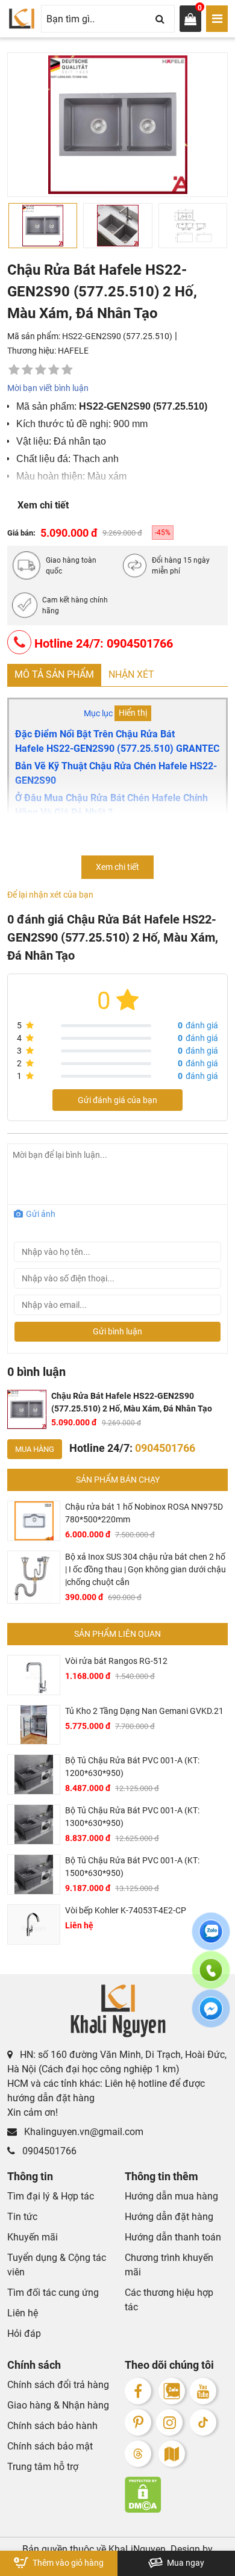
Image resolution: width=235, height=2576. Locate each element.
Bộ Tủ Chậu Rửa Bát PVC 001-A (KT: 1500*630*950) (132, 1867)
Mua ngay (185, 2563)
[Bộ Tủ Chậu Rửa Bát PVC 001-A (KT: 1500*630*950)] (34, 1874)
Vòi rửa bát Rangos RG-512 (116, 1661)
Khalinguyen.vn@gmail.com (83, 2132)
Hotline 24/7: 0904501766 (102, 643)
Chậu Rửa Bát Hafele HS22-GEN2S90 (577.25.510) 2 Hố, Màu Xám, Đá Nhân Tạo (132, 1402)
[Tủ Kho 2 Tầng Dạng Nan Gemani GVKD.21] (34, 1725)
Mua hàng (35, 1449)
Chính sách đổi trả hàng (58, 2385)
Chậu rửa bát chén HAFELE (68, 844)
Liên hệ (23, 2313)
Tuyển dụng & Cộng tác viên (57, 2265)
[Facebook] (138, 2391)
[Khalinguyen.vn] (22, 19)
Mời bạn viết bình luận (48, 388)
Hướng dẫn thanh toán (173, 2237)
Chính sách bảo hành (52, 2426)
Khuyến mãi (33, 2237)
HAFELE (73, 351)
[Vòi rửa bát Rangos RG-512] (34, 1675)
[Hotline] (211, 1977)
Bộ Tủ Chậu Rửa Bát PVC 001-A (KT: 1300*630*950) (132, 1817)
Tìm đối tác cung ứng (53, 2293)
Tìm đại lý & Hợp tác (51, 2196)
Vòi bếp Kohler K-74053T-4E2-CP (126, 1910)
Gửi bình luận (117, 1331)
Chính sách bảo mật (50, 2446)
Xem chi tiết (43, 505)
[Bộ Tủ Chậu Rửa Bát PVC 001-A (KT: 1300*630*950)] (34, 1824)
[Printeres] (138, 2422)
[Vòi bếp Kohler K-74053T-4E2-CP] (34, 1924)
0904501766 (48, 2151)
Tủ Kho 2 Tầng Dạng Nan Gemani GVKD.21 (144, 1711)
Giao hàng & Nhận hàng (58, 2405)
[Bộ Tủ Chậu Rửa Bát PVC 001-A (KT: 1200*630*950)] (34, 1774)
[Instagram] (169, 2422)
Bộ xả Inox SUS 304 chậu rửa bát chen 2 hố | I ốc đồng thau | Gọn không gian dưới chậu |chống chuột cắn (146, 1569)
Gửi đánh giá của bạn (117, 1100)
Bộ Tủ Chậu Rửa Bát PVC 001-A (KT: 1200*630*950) (132, 1767)
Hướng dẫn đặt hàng (169, 2217)
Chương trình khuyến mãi (169, 2265)
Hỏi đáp (24, 2334)
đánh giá (198, 1025)
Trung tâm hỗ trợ (43, 2467)
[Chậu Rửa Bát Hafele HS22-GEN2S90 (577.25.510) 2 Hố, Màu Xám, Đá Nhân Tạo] (27, 1410)
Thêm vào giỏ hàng (67, 2563)
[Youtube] (203, 2391)
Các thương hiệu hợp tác (169, 2300)
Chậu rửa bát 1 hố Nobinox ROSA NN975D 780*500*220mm (144, 1513)
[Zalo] (172, 2391)
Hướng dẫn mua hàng (171, 2196)
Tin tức (22, 2217)
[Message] (211, 2016)
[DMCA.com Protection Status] (176, 2495)
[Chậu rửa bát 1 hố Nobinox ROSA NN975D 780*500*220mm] (34, 1521)
